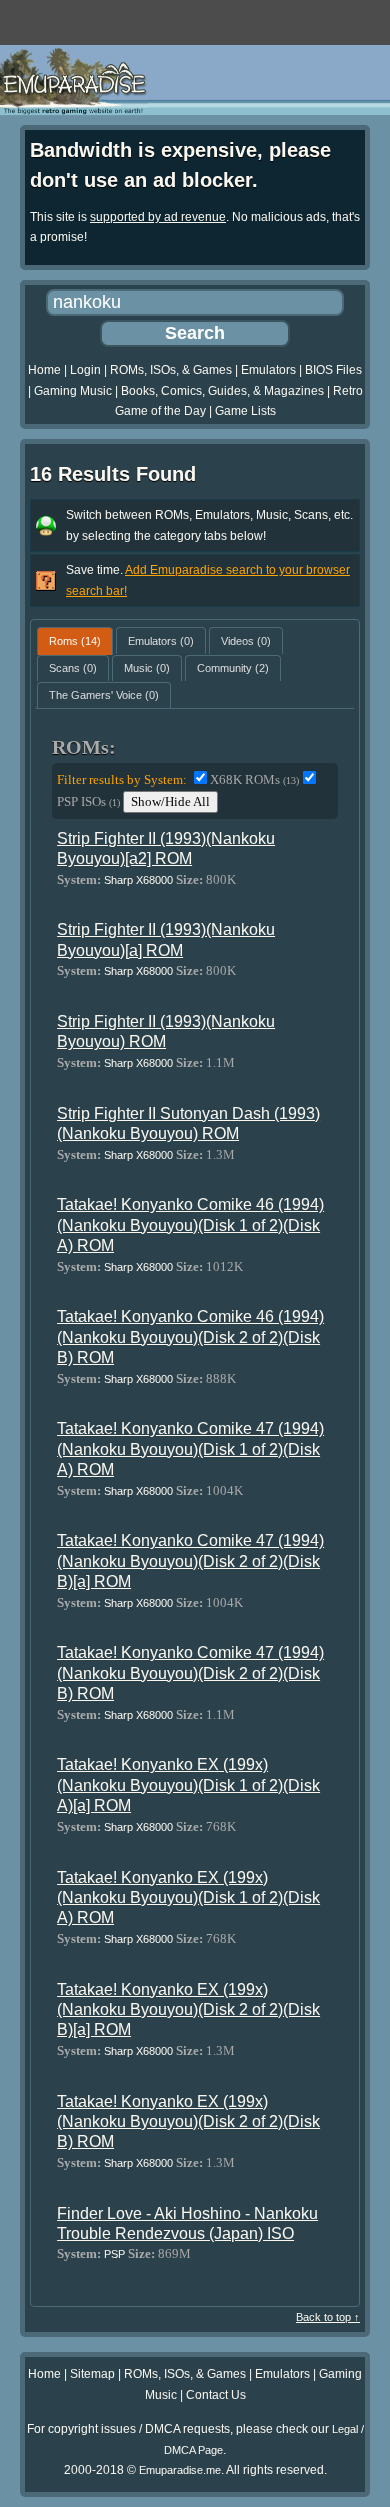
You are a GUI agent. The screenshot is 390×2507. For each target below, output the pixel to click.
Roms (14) (75, 641)
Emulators (268, 370)
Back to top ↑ (328, 2317)
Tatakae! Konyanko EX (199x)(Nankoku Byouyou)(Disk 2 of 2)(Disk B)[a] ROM (188, 2010)
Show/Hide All (170, 801)
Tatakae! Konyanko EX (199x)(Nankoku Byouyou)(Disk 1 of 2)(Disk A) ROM (188, 1898)
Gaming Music (73, 391)
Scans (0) (73, 668)
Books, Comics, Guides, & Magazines (222, 391)
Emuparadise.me (180, 2470)
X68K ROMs (254, 779)
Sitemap (92, 2374)
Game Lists (245, 411)
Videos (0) (246, 641)
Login (85, 370)
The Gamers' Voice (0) (104, 695)
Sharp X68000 (138, 880)
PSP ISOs (88, 801)
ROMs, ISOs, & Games (171, 370)
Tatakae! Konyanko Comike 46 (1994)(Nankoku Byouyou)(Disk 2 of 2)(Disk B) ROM (190, 1337)
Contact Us (216, 2395)
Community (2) (233, 668)
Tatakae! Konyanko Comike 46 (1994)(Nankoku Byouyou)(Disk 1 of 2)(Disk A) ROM (190, 1225)
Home (44, 370)
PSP (114, 2254)
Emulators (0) (161, 641)
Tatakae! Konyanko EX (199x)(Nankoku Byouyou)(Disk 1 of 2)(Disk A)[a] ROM (188, 1785)
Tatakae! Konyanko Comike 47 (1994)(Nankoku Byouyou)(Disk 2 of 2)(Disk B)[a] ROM (190, 1561)
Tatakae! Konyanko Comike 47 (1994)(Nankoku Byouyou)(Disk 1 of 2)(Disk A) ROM (190, 1449)
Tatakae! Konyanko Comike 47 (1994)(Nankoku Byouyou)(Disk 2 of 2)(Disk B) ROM (190, 1673)
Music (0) (147, 668)
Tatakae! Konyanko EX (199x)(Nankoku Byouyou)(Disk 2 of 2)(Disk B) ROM (188, 2122)
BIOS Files (333, 370)
